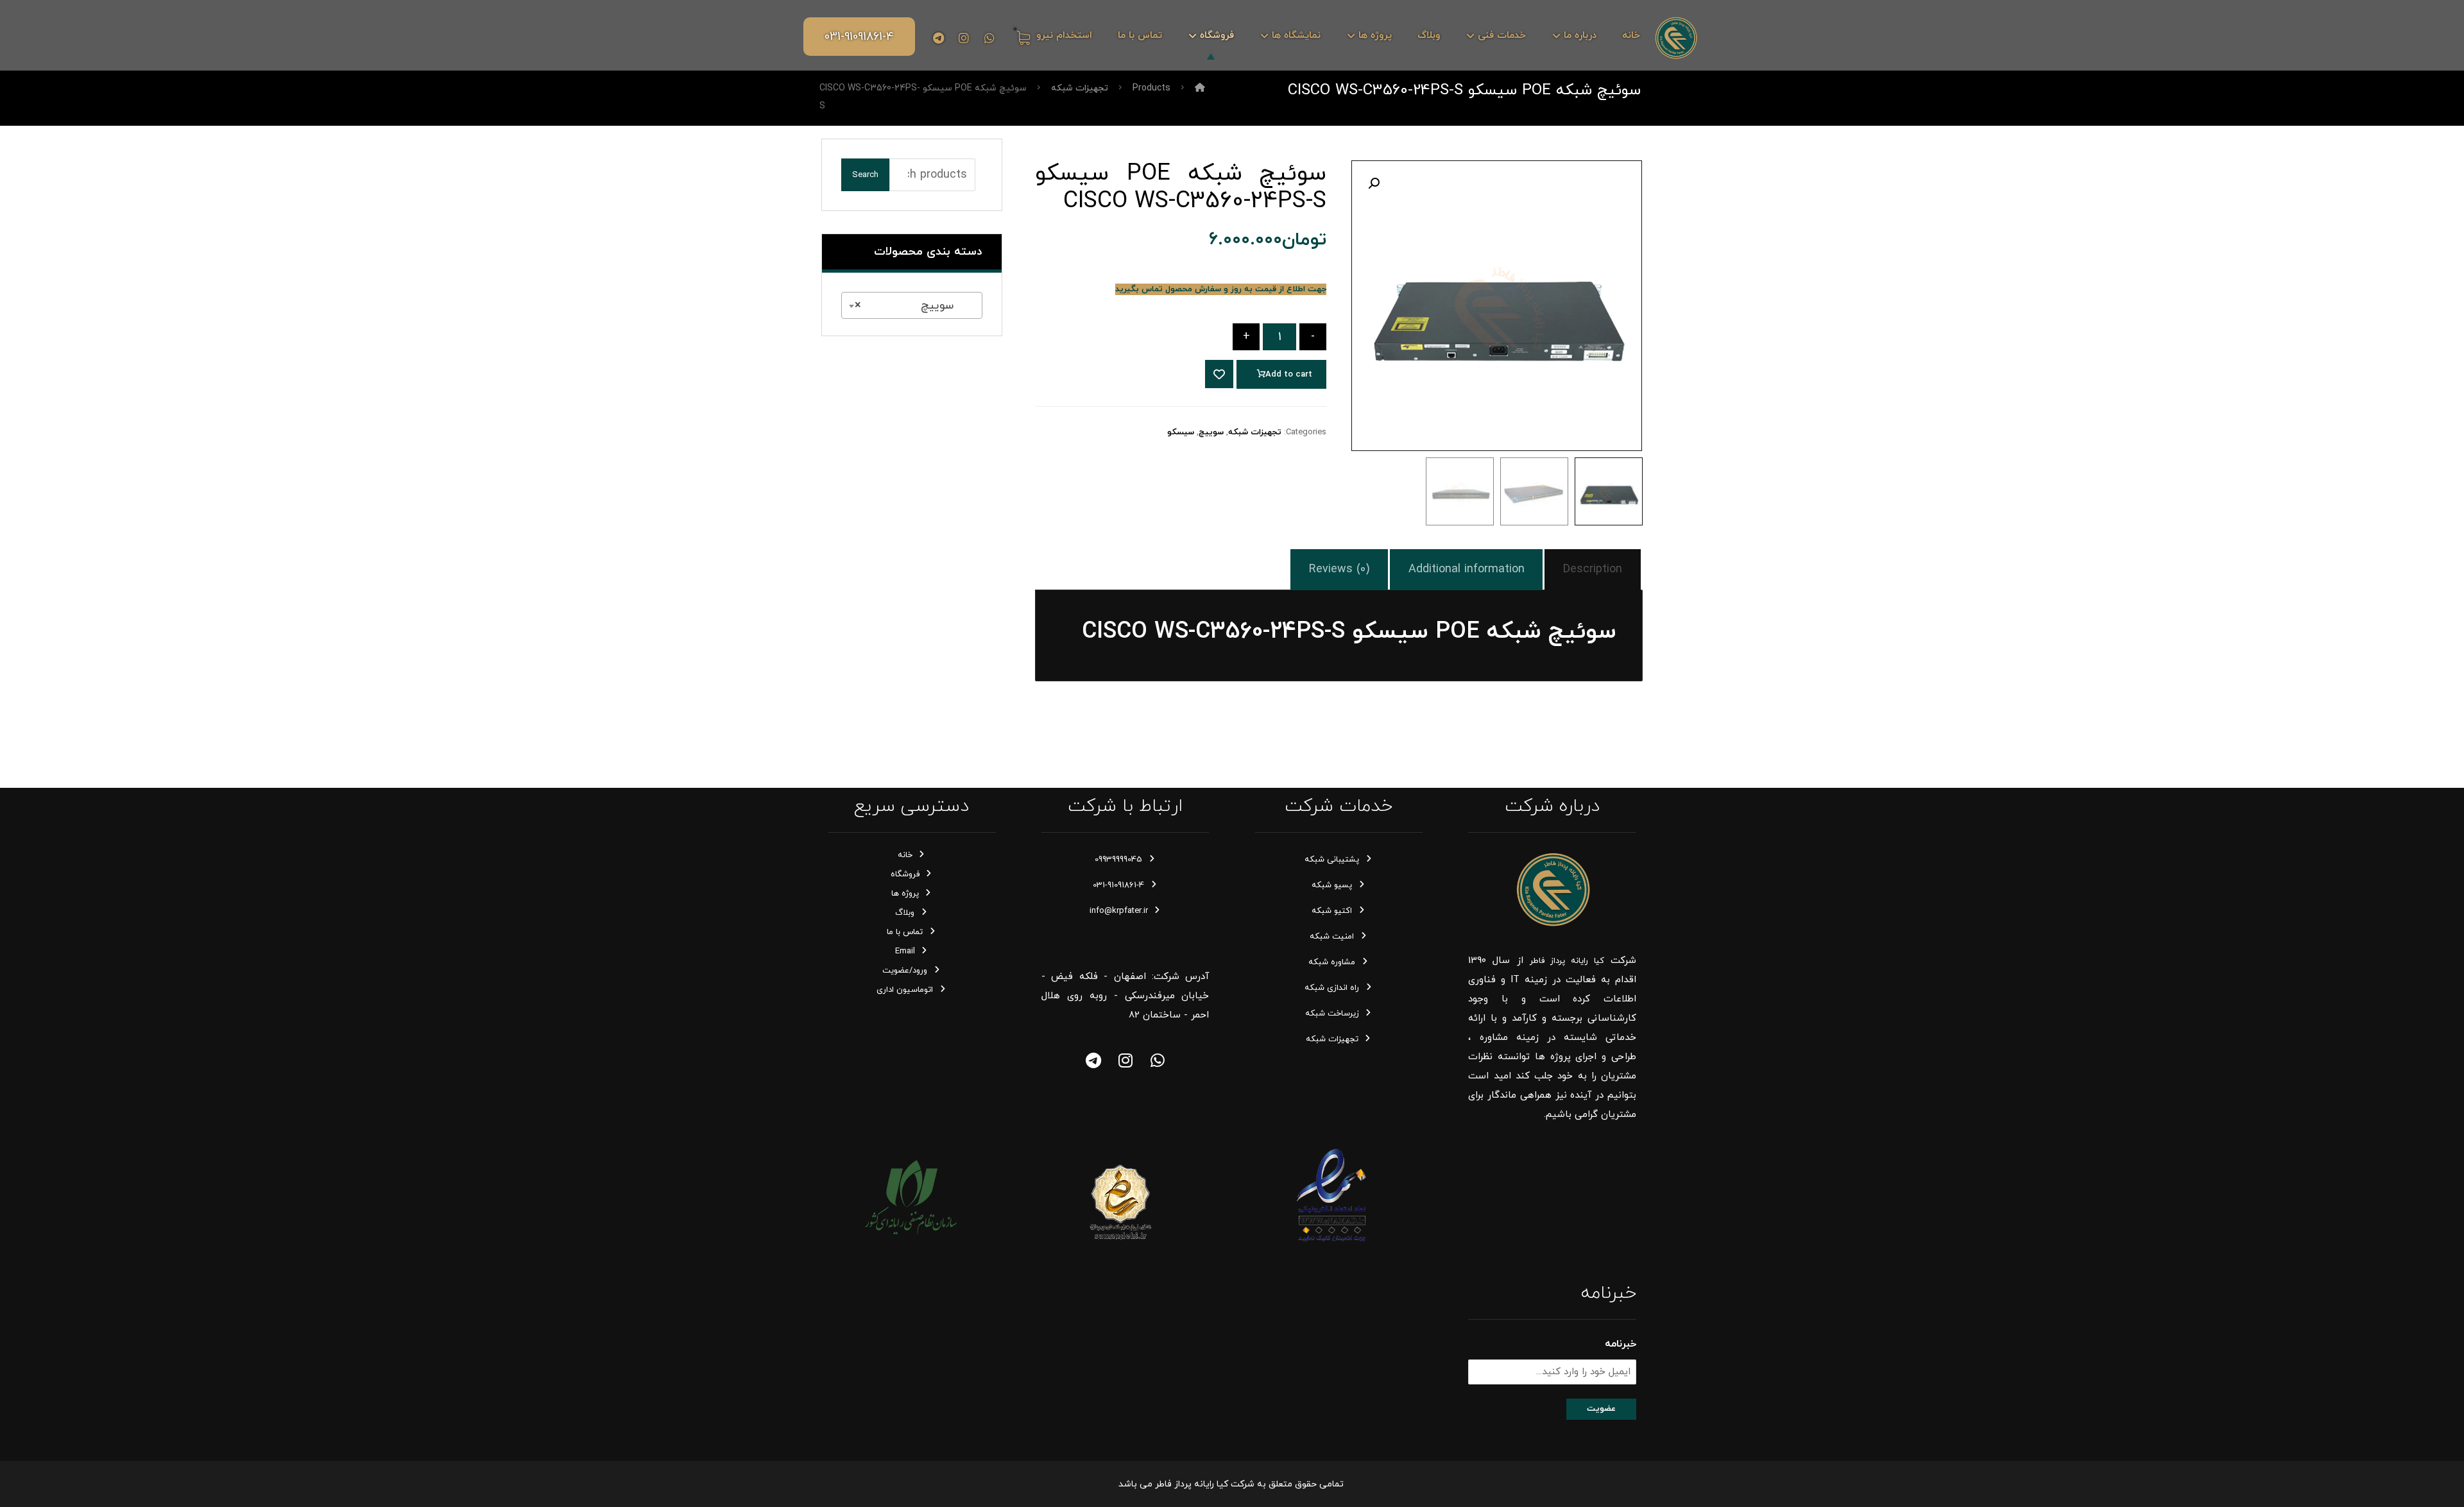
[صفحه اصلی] (1200, 88)
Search (865, 175)
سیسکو (1181, 432)
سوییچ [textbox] (916, 306)
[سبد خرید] (1021, 37)
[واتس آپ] (989, 38)
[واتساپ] (1158, 1060)
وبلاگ (905, 913)
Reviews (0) (1339, 569)
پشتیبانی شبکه (1332, 860)
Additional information (1467, 569)
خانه (905, 855)
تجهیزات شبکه (1255, 432)
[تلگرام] (938, 38)
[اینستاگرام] (964, 38)
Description (1593, 569)
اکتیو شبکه (1332, 911)
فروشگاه (905, 874)
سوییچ (1211, 432)
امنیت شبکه (1332, 937)
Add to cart (1289, 375)
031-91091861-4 (1118, 885)
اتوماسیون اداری (905, 990)
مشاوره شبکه (1332, 962)
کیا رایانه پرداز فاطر (1567, 961)
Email (905, 951)
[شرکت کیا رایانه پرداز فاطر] (1676, 38)
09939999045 (1118, 860)
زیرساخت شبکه (1332, 1014)
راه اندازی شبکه (1332, 988)
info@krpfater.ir (1119, 911)
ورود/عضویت (905, 971)
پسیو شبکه (1332, 885)
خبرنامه (1621, 1344)
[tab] (1593, 570)
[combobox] (912, 305)
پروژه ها (905, 894)
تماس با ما (905, 932)
